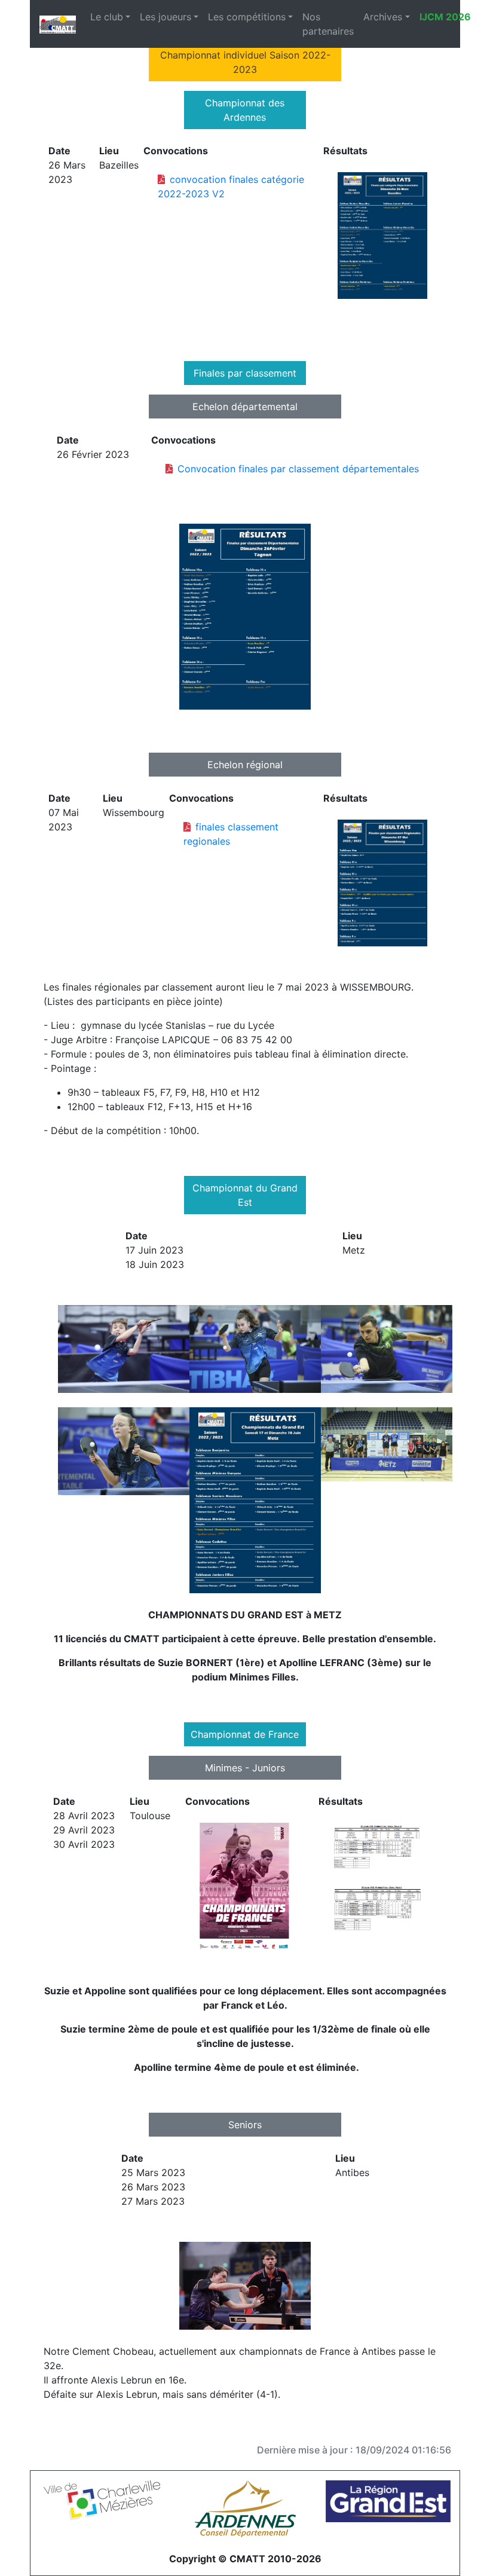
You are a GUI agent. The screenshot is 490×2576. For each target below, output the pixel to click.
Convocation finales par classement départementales (298, 469)
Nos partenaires (328, 24)
